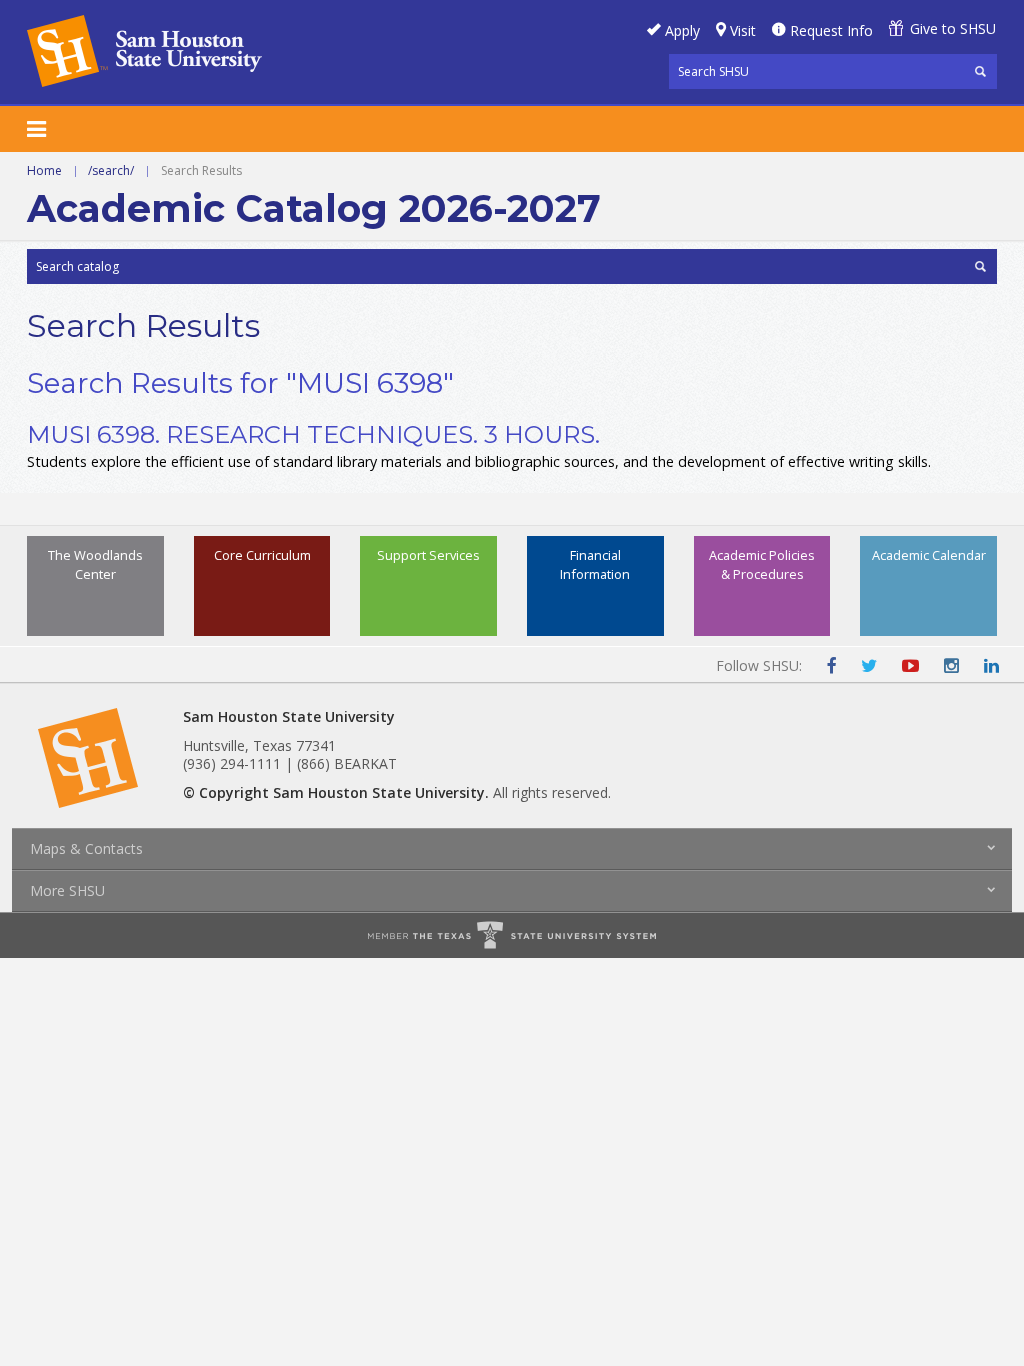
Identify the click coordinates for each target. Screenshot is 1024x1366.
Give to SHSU (953, 28)
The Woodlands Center (95, 564)
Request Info (831, 30)
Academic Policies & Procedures (762, 564)
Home (44, 170)
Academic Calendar (929, 555)
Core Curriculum (262, 555)
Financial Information (595, 564)
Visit (743, 30)
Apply (682, 30)
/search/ (111, 170)
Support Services (428, 555)
